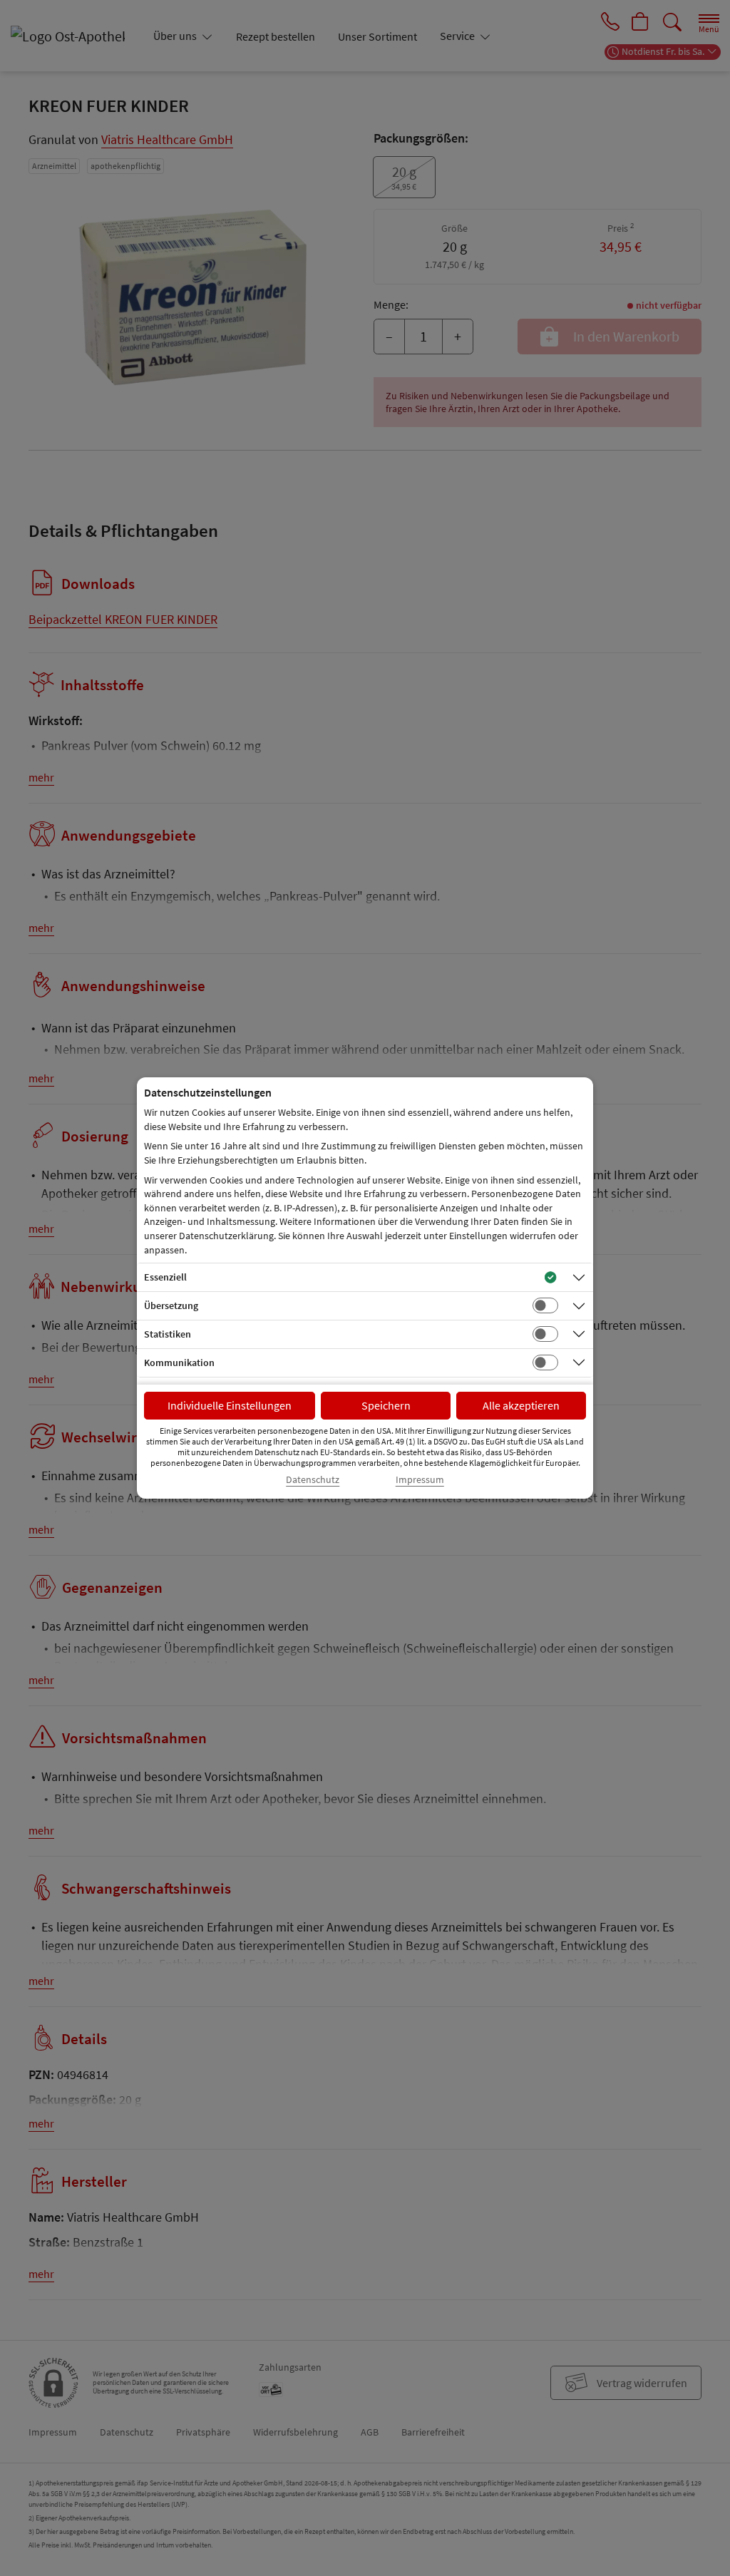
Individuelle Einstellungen (230, 1405)
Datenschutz (313, 1480)
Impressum (420, 1480)
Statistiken (168, 1334)
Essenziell (165, 1277)
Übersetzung (171, 1305)
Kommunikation (179, 1363)
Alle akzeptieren (521, 1405)
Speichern (386, 1405)
